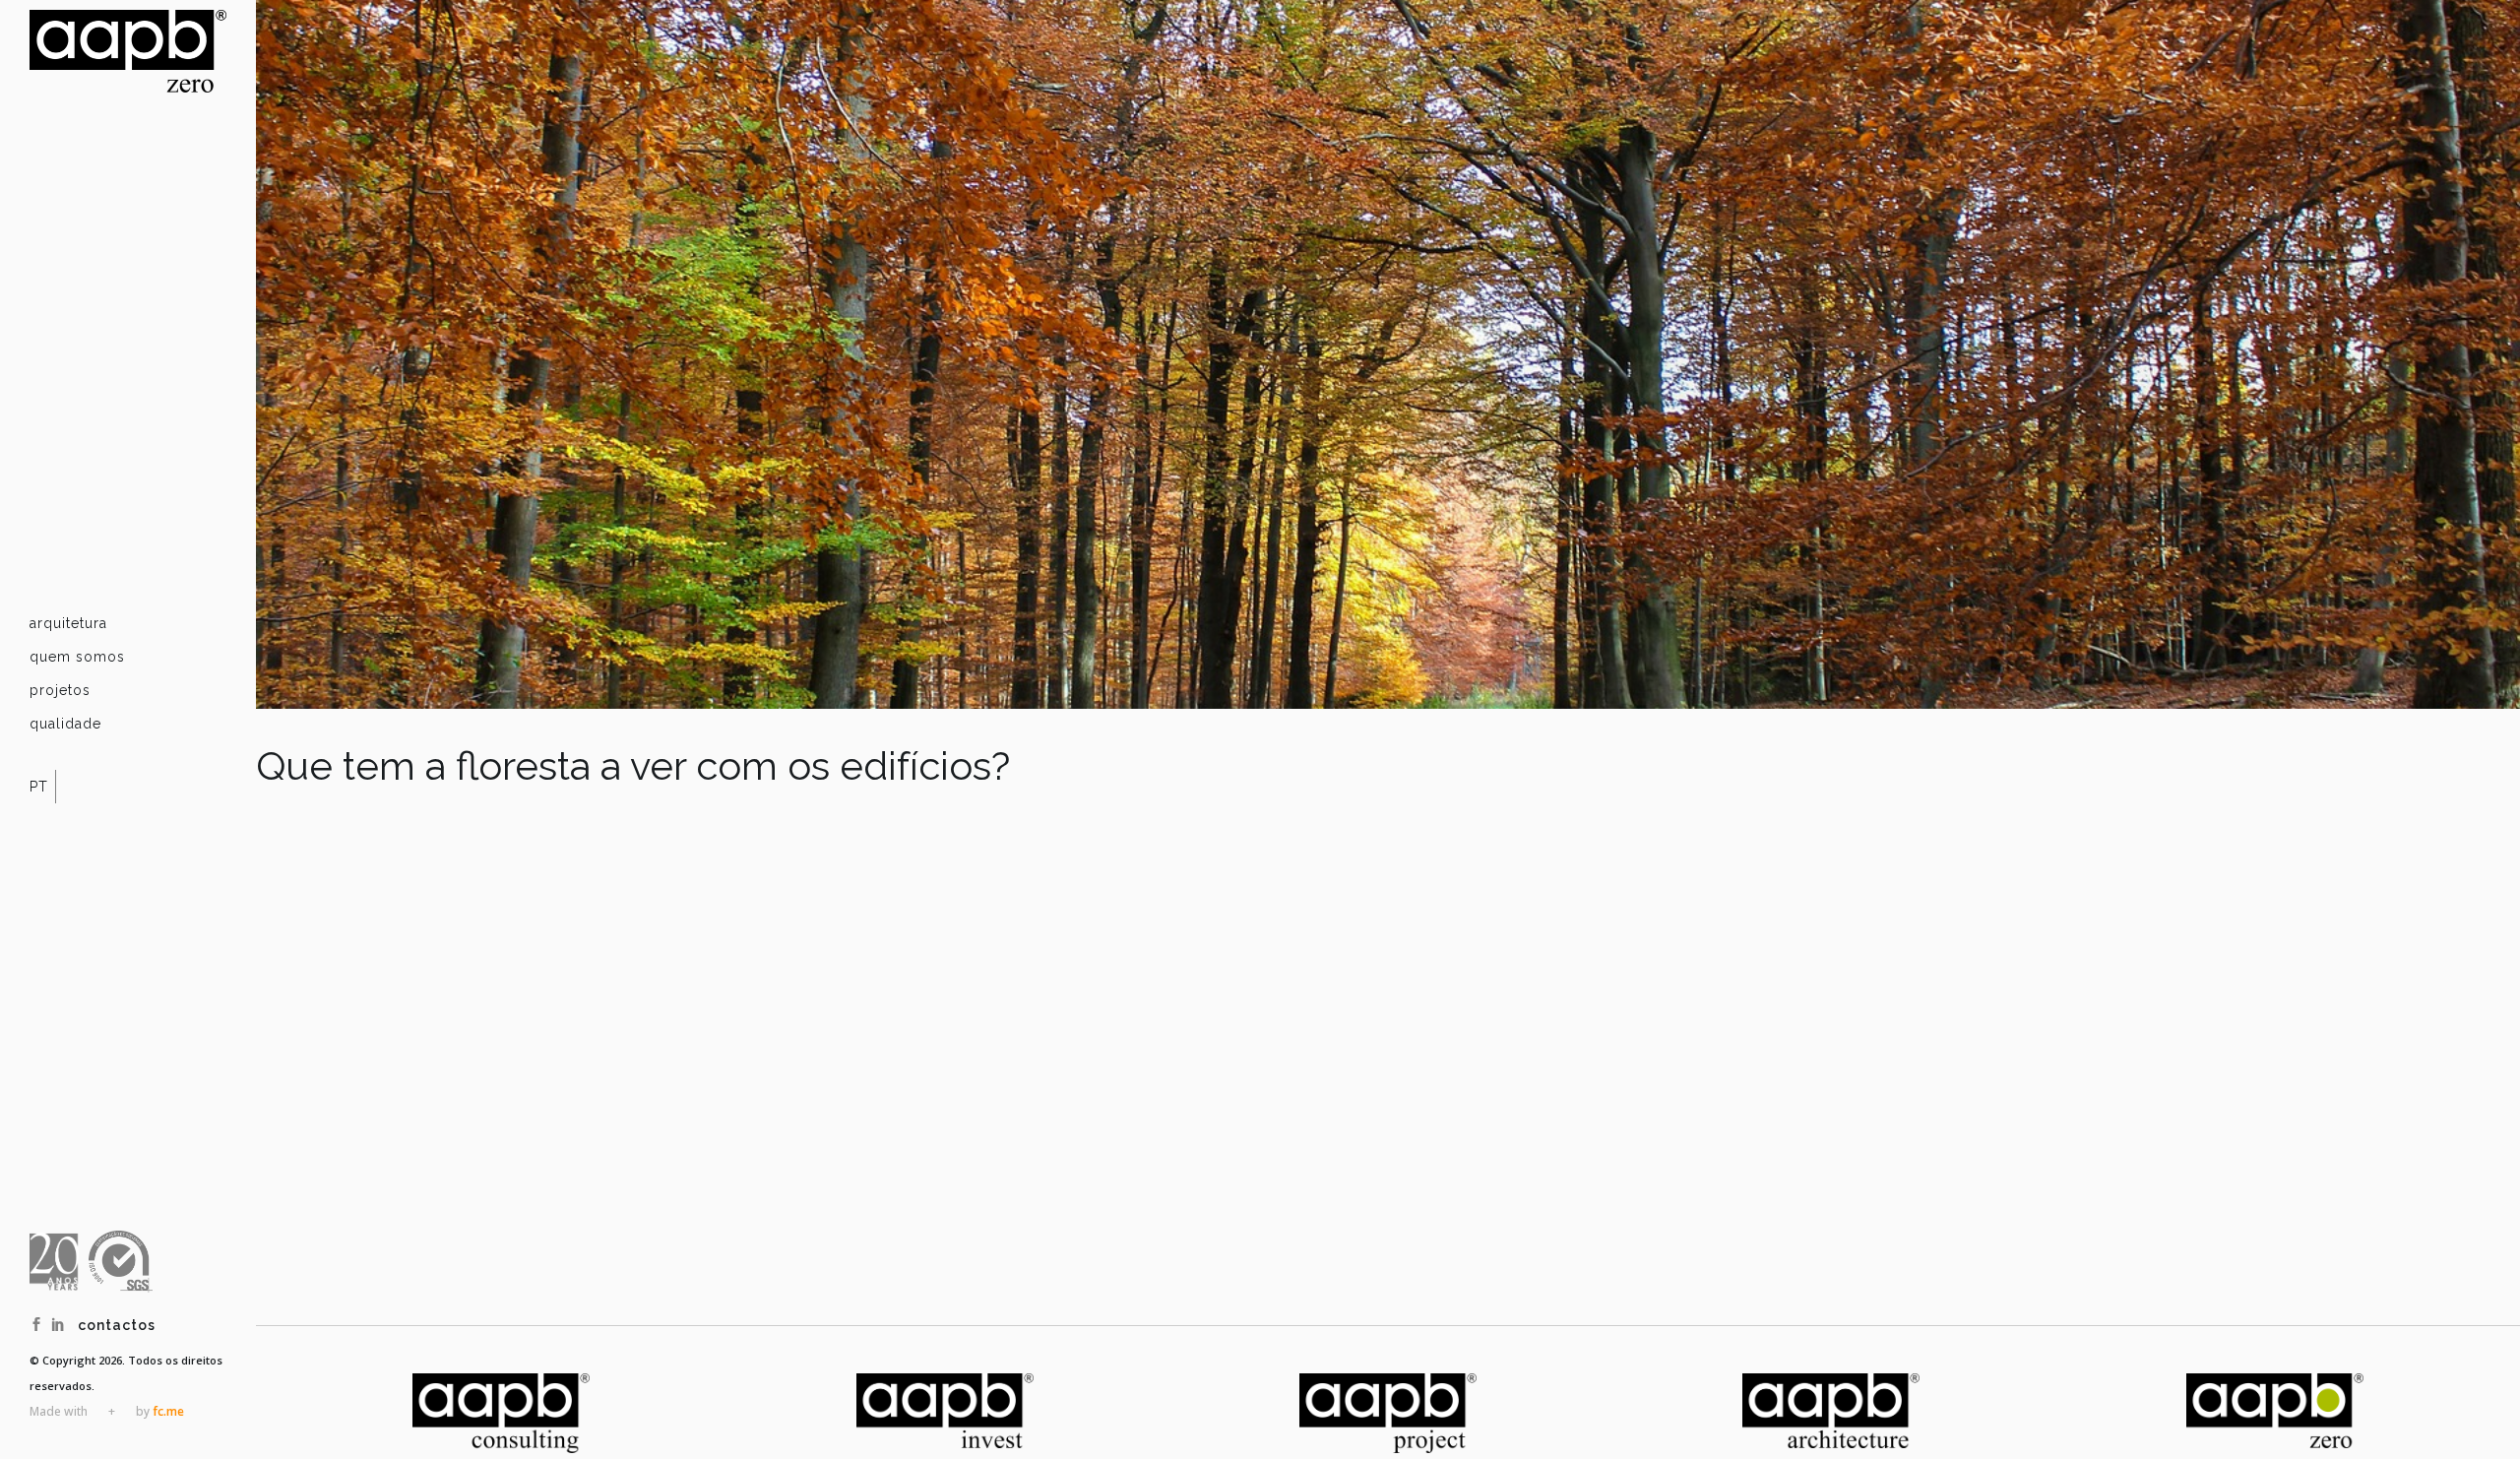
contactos (117, 1325)
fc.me (168, 1411)
